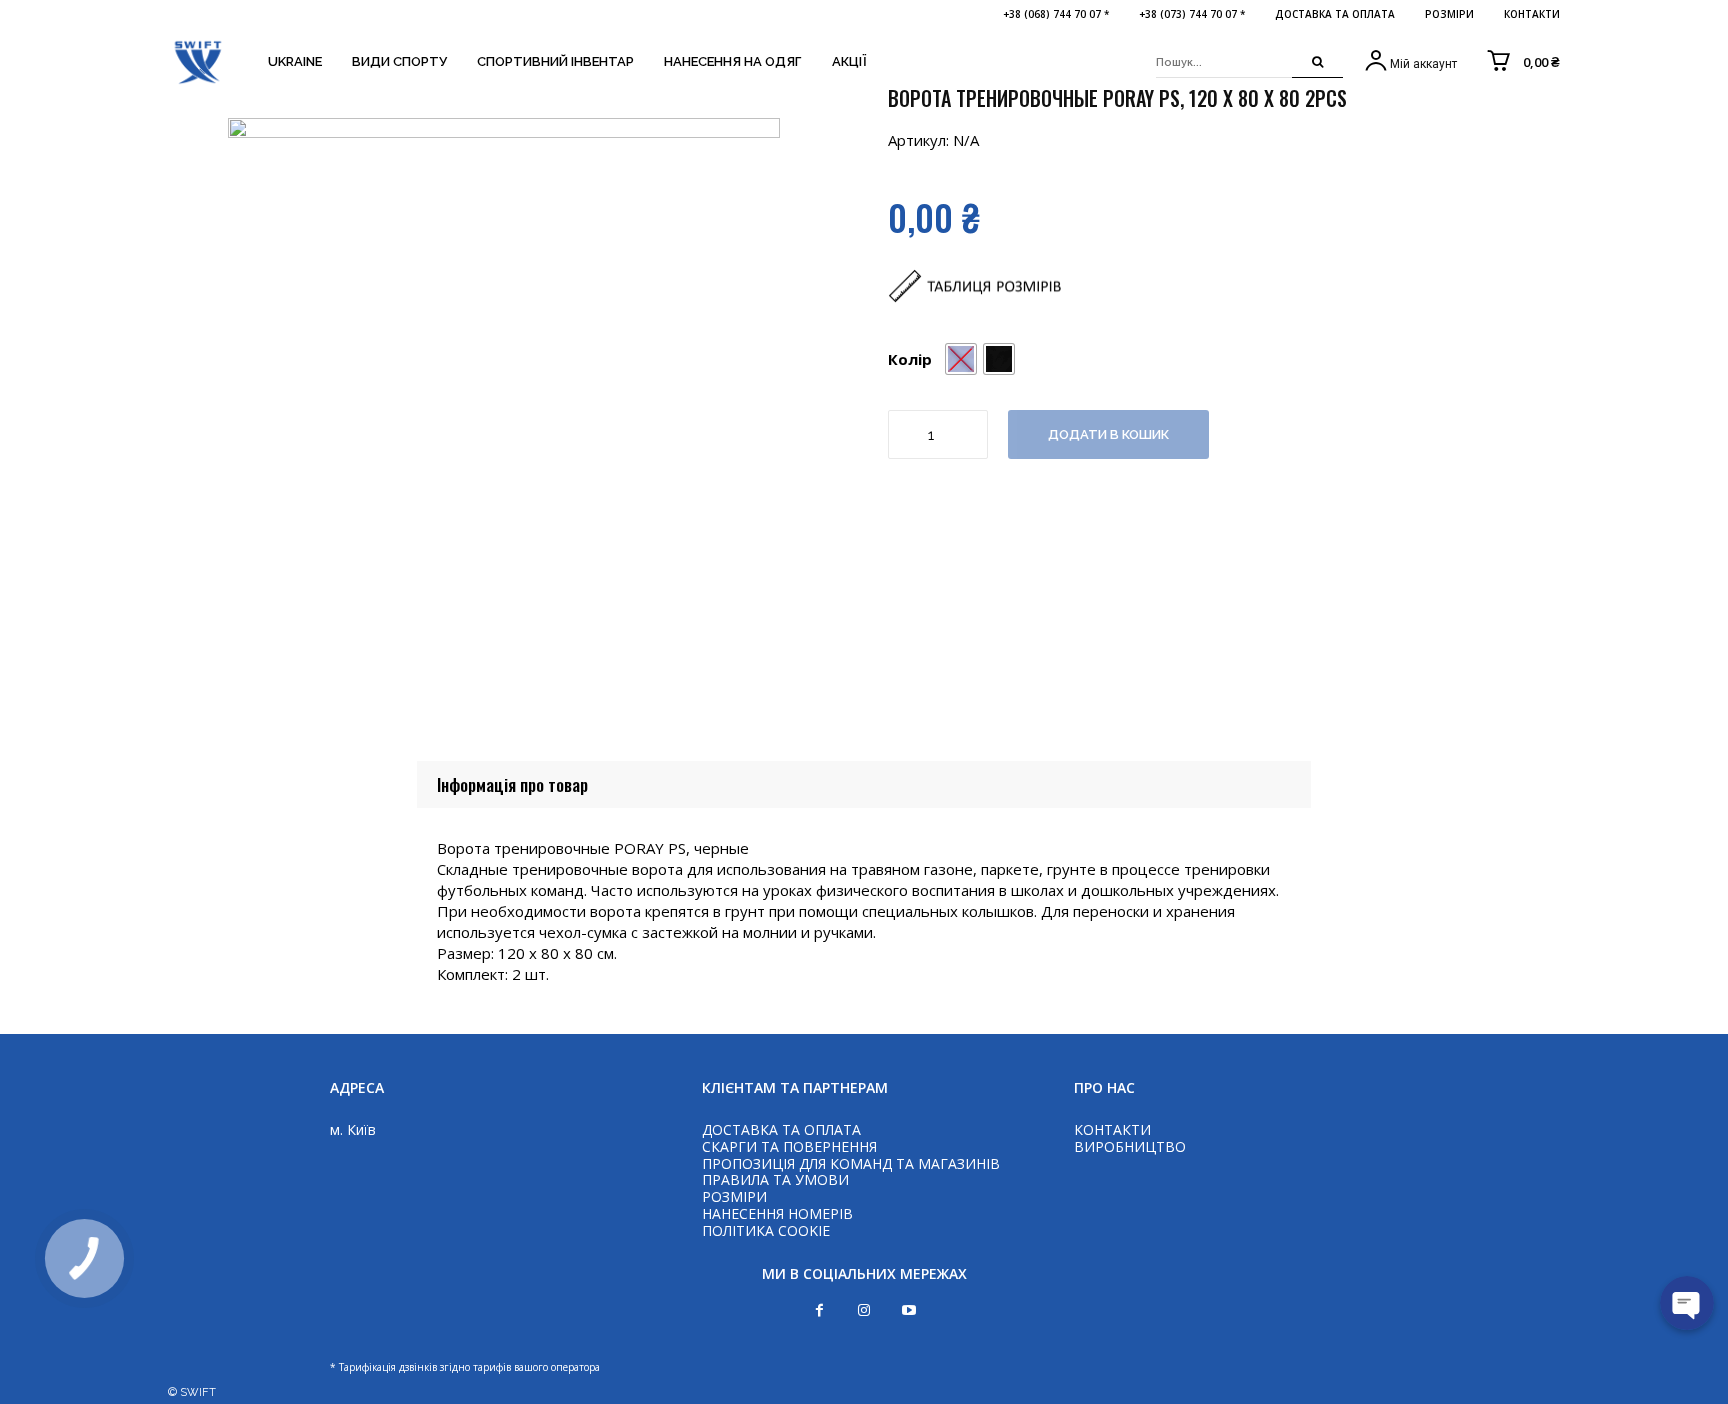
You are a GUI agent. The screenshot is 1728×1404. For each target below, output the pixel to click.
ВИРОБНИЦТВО (1130, 1146)
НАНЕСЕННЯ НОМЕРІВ (777, 1213)
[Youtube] (909, 1310)
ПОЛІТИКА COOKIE (766, 1230)
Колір (910, 359)
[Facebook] (819, 1310)
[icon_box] (1410, 62)
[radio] (999, 359)
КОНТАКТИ (1112, 1129)
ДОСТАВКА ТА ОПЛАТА (781, 1129)
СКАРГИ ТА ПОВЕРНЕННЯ (789, 1146)
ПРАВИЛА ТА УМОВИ (775, 1179)
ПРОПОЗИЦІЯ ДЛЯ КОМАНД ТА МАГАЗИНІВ (851, 1163)
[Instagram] (864, 1310)
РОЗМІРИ (734, 1196)
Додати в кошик (1108, 434)
